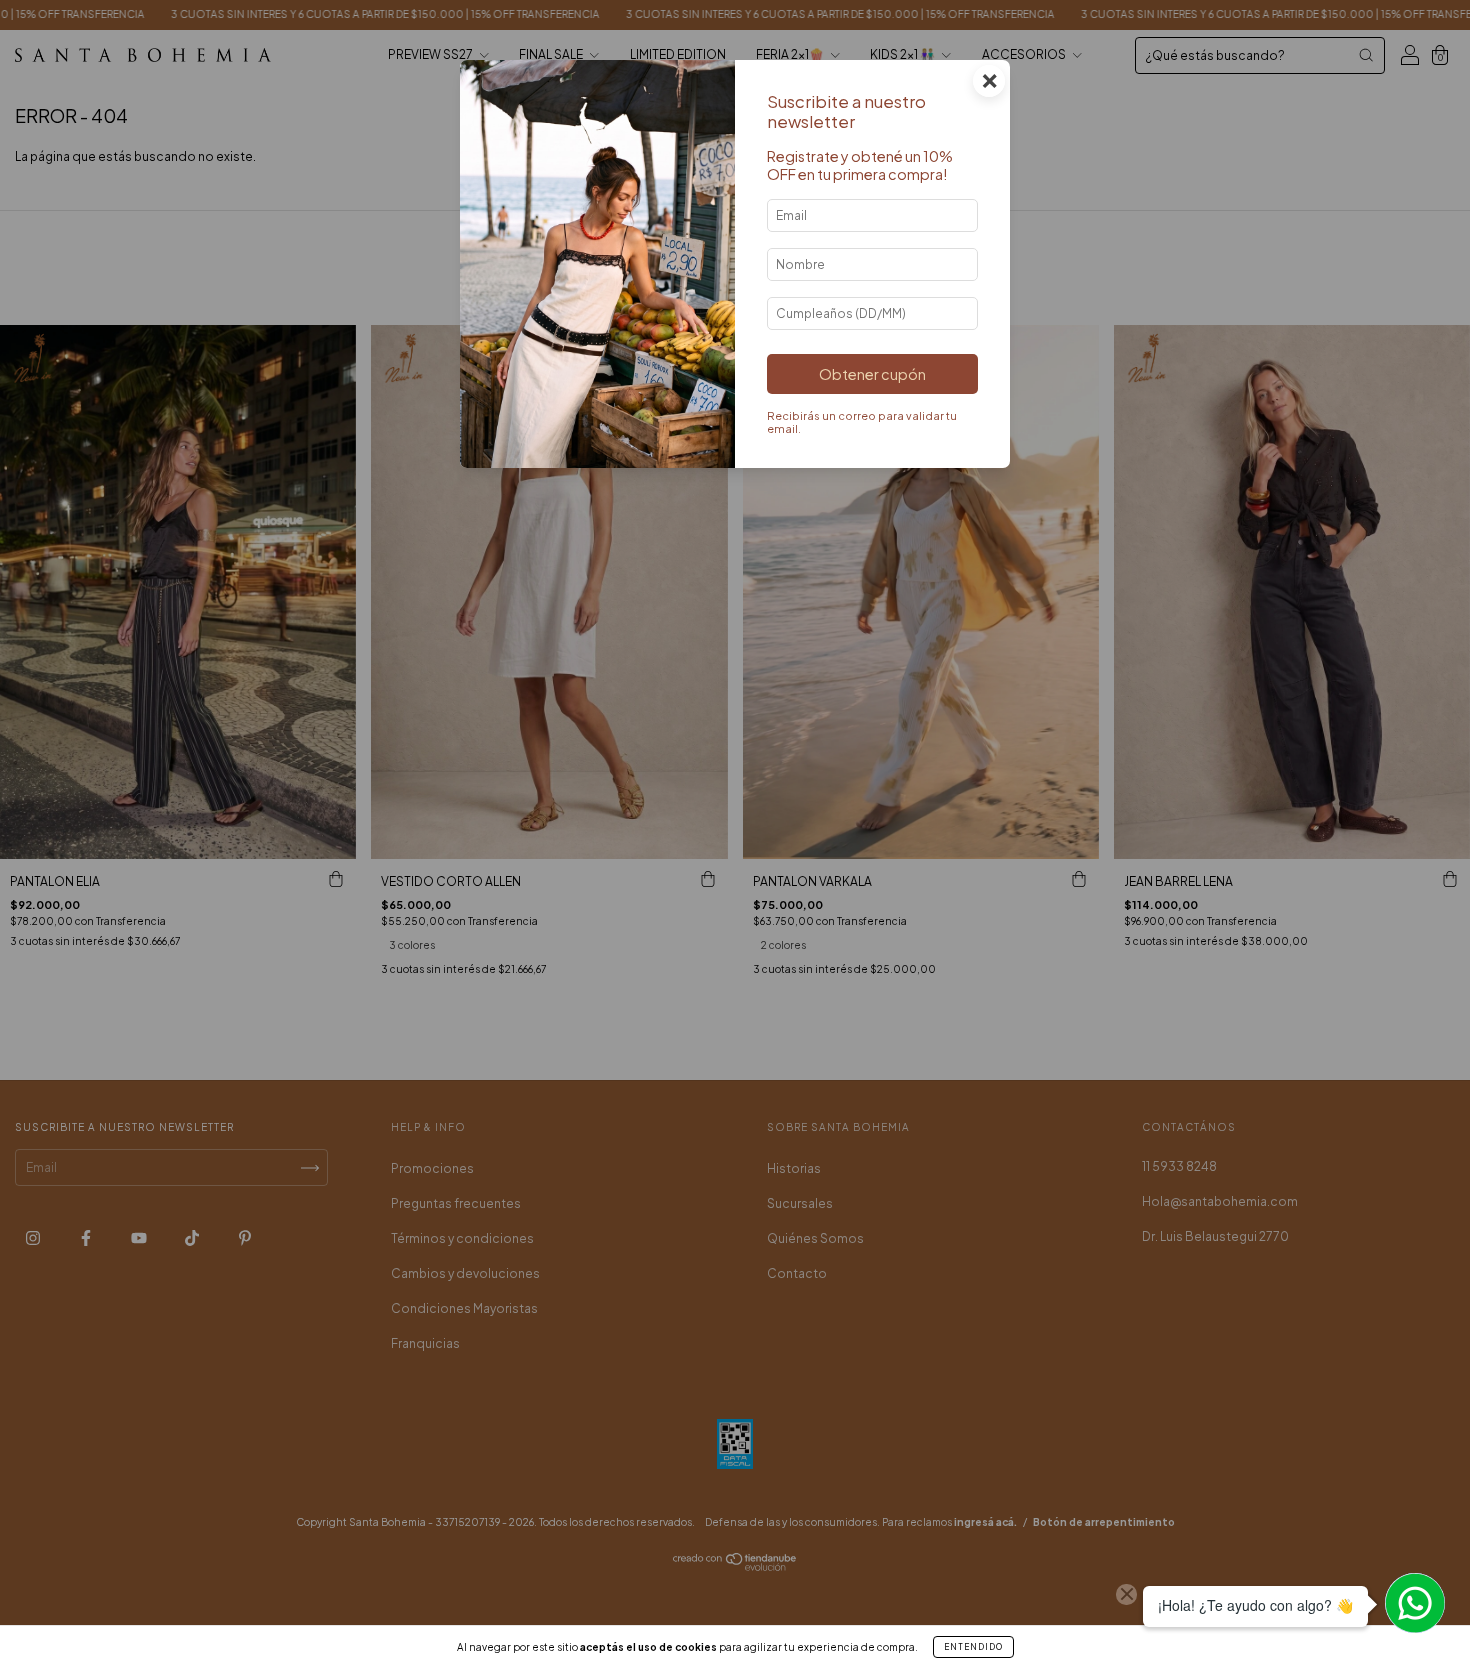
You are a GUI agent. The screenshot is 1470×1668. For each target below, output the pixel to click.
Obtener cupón (872, 374)
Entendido (973, 1647)
